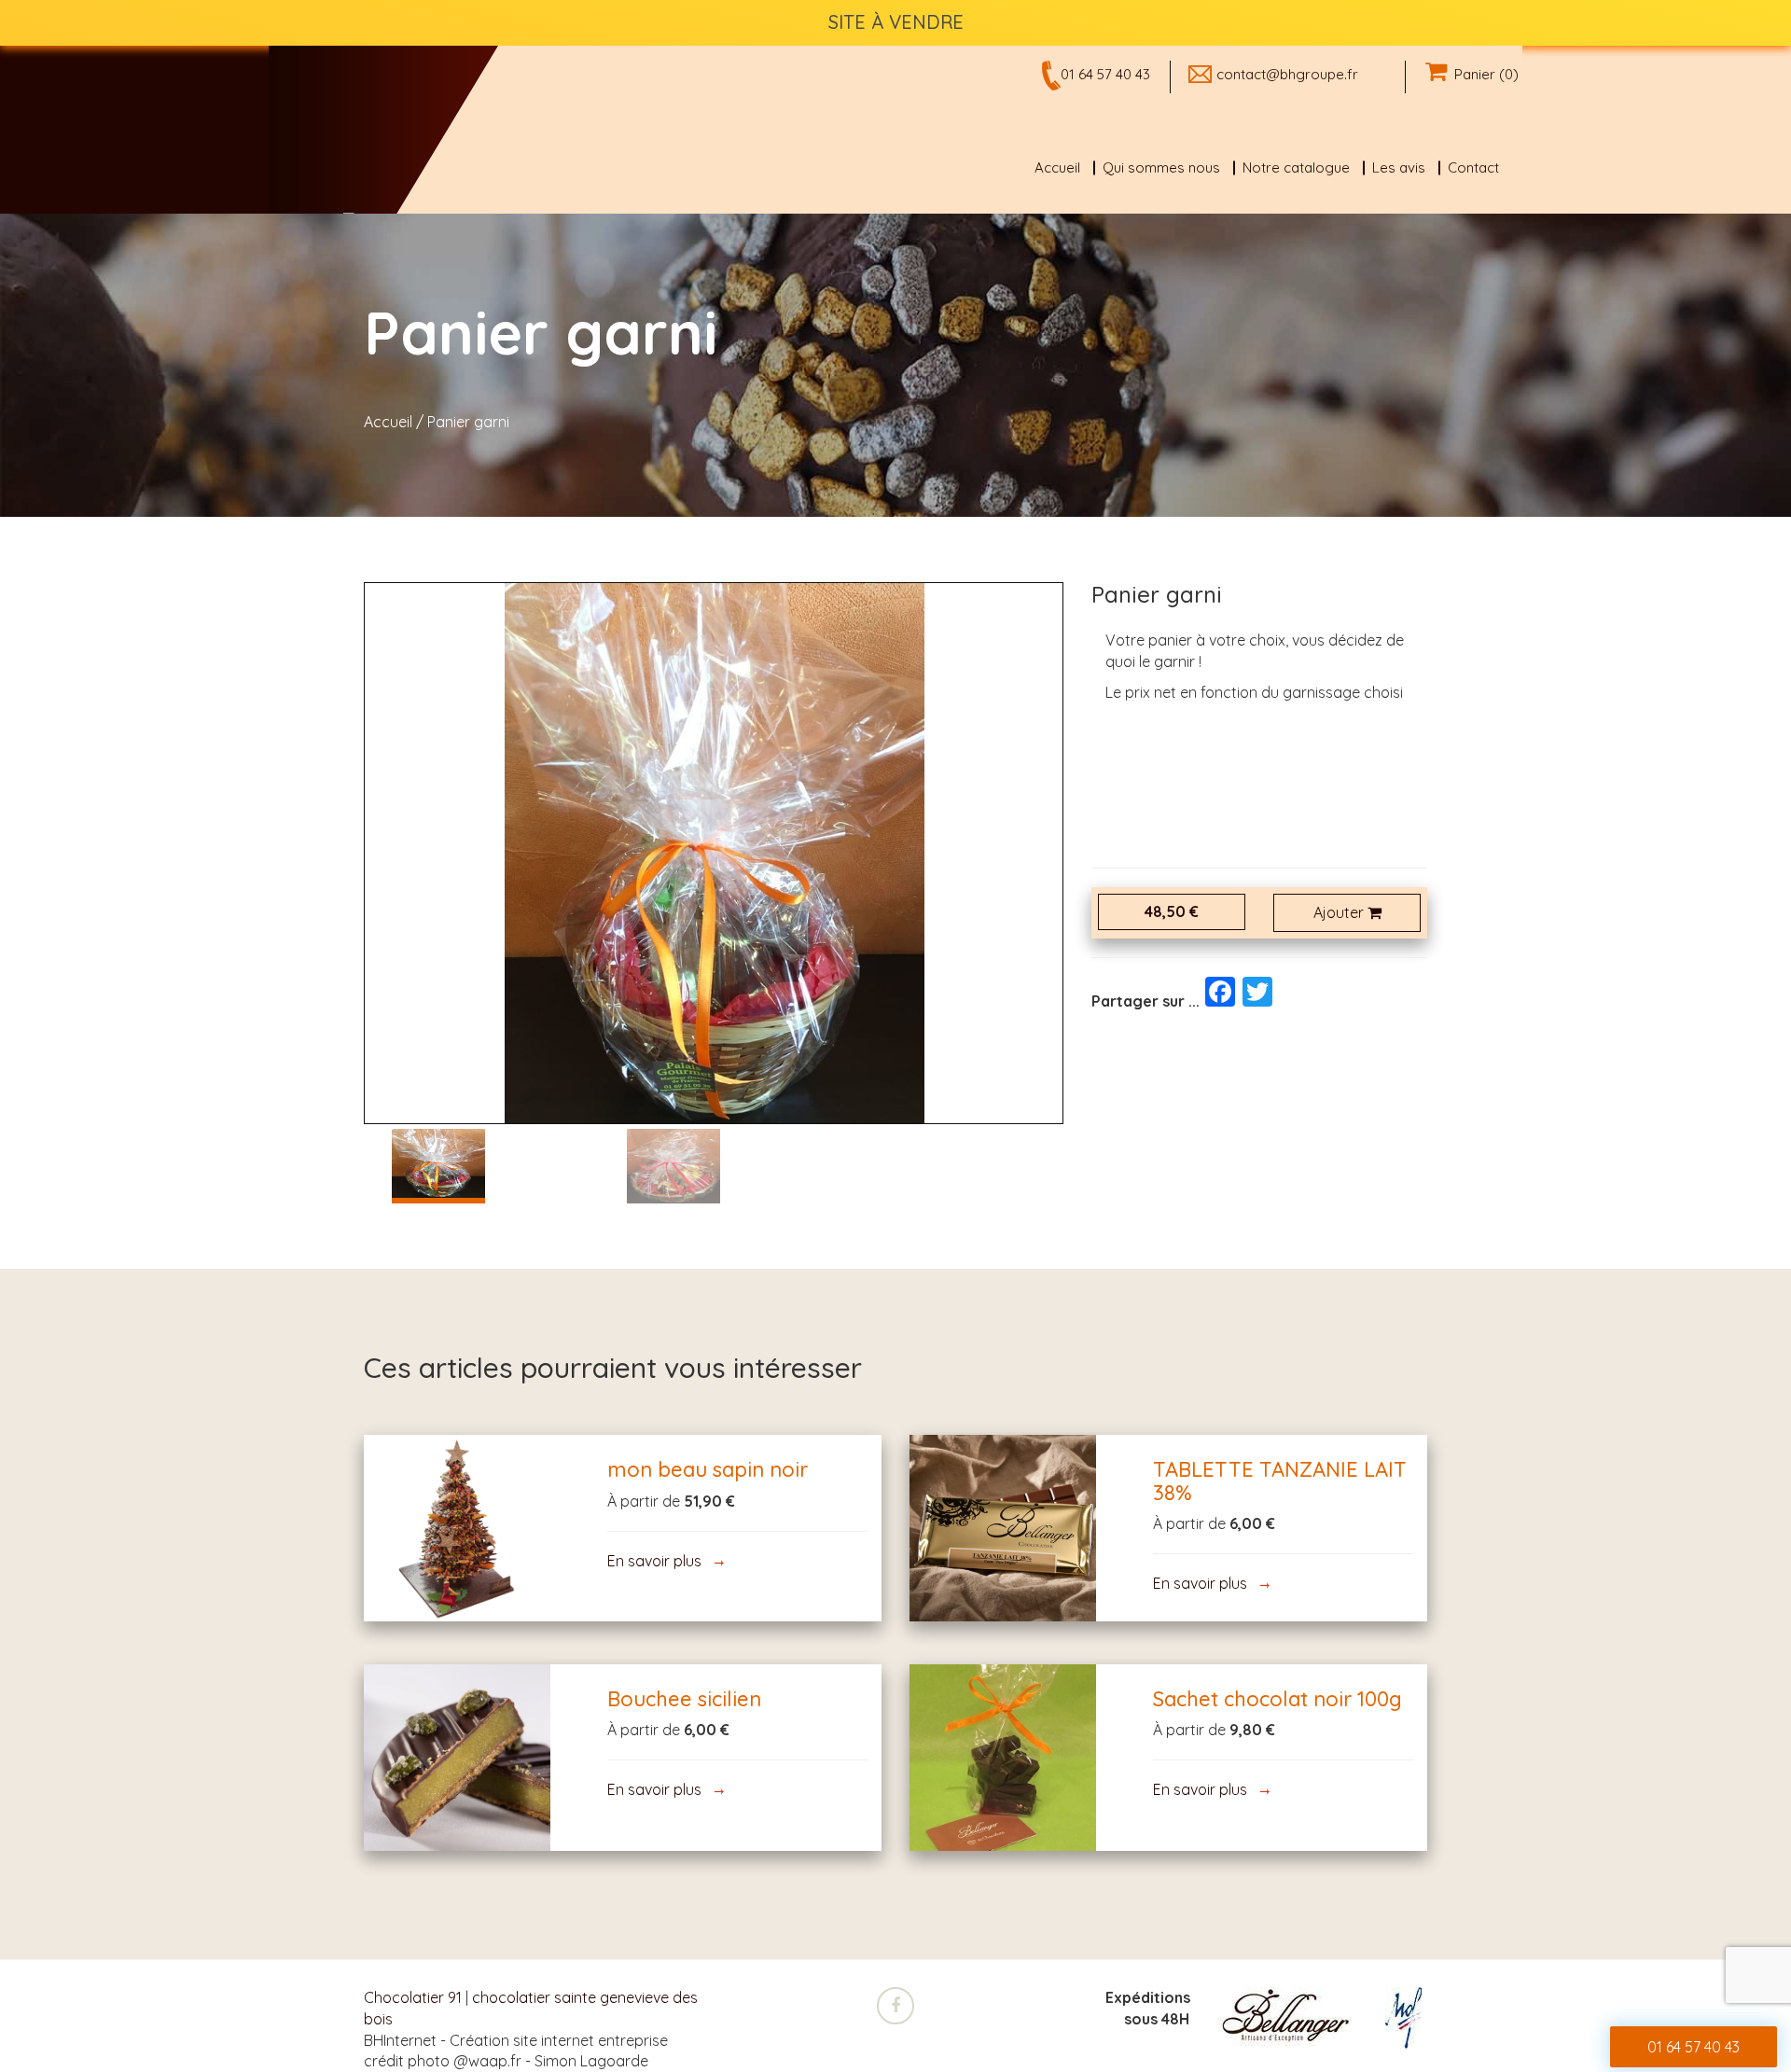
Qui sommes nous (1161, 167)
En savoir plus (458, 1528)
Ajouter (1340, 912)
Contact (1473, 167)
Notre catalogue (1296, 167)
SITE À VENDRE (896, 22)
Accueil (1057, 167)
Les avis (1399, 167)
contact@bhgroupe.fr (1287, 74)
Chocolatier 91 (413, 1997)
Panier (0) (1483, 74)
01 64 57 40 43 (1105, 74)
